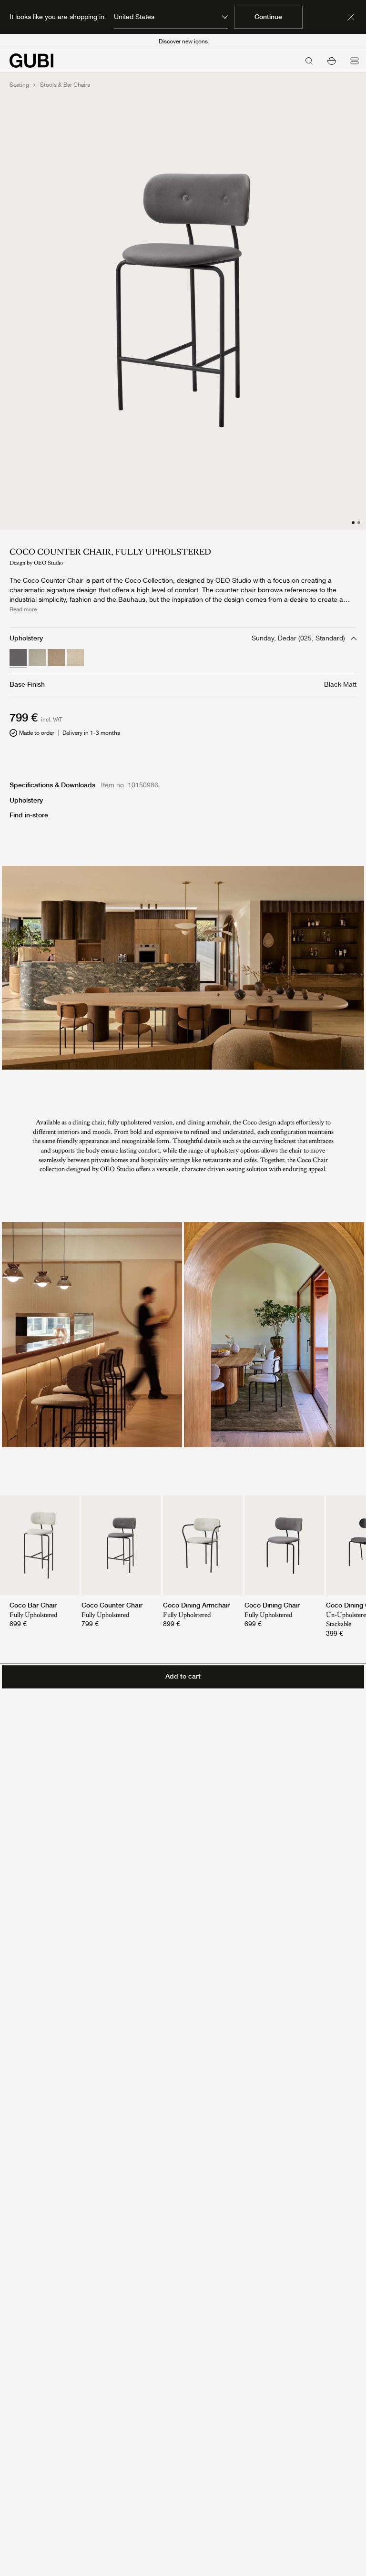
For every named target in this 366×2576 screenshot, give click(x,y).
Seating (19, 85)
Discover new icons (183, 41)
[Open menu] (355, 61)
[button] (332, 61)
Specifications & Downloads (52, 785)
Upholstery (26, 800)
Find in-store (29, 815)
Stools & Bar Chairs (65, 85)
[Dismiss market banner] (351, 17)
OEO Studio (48, 563)
